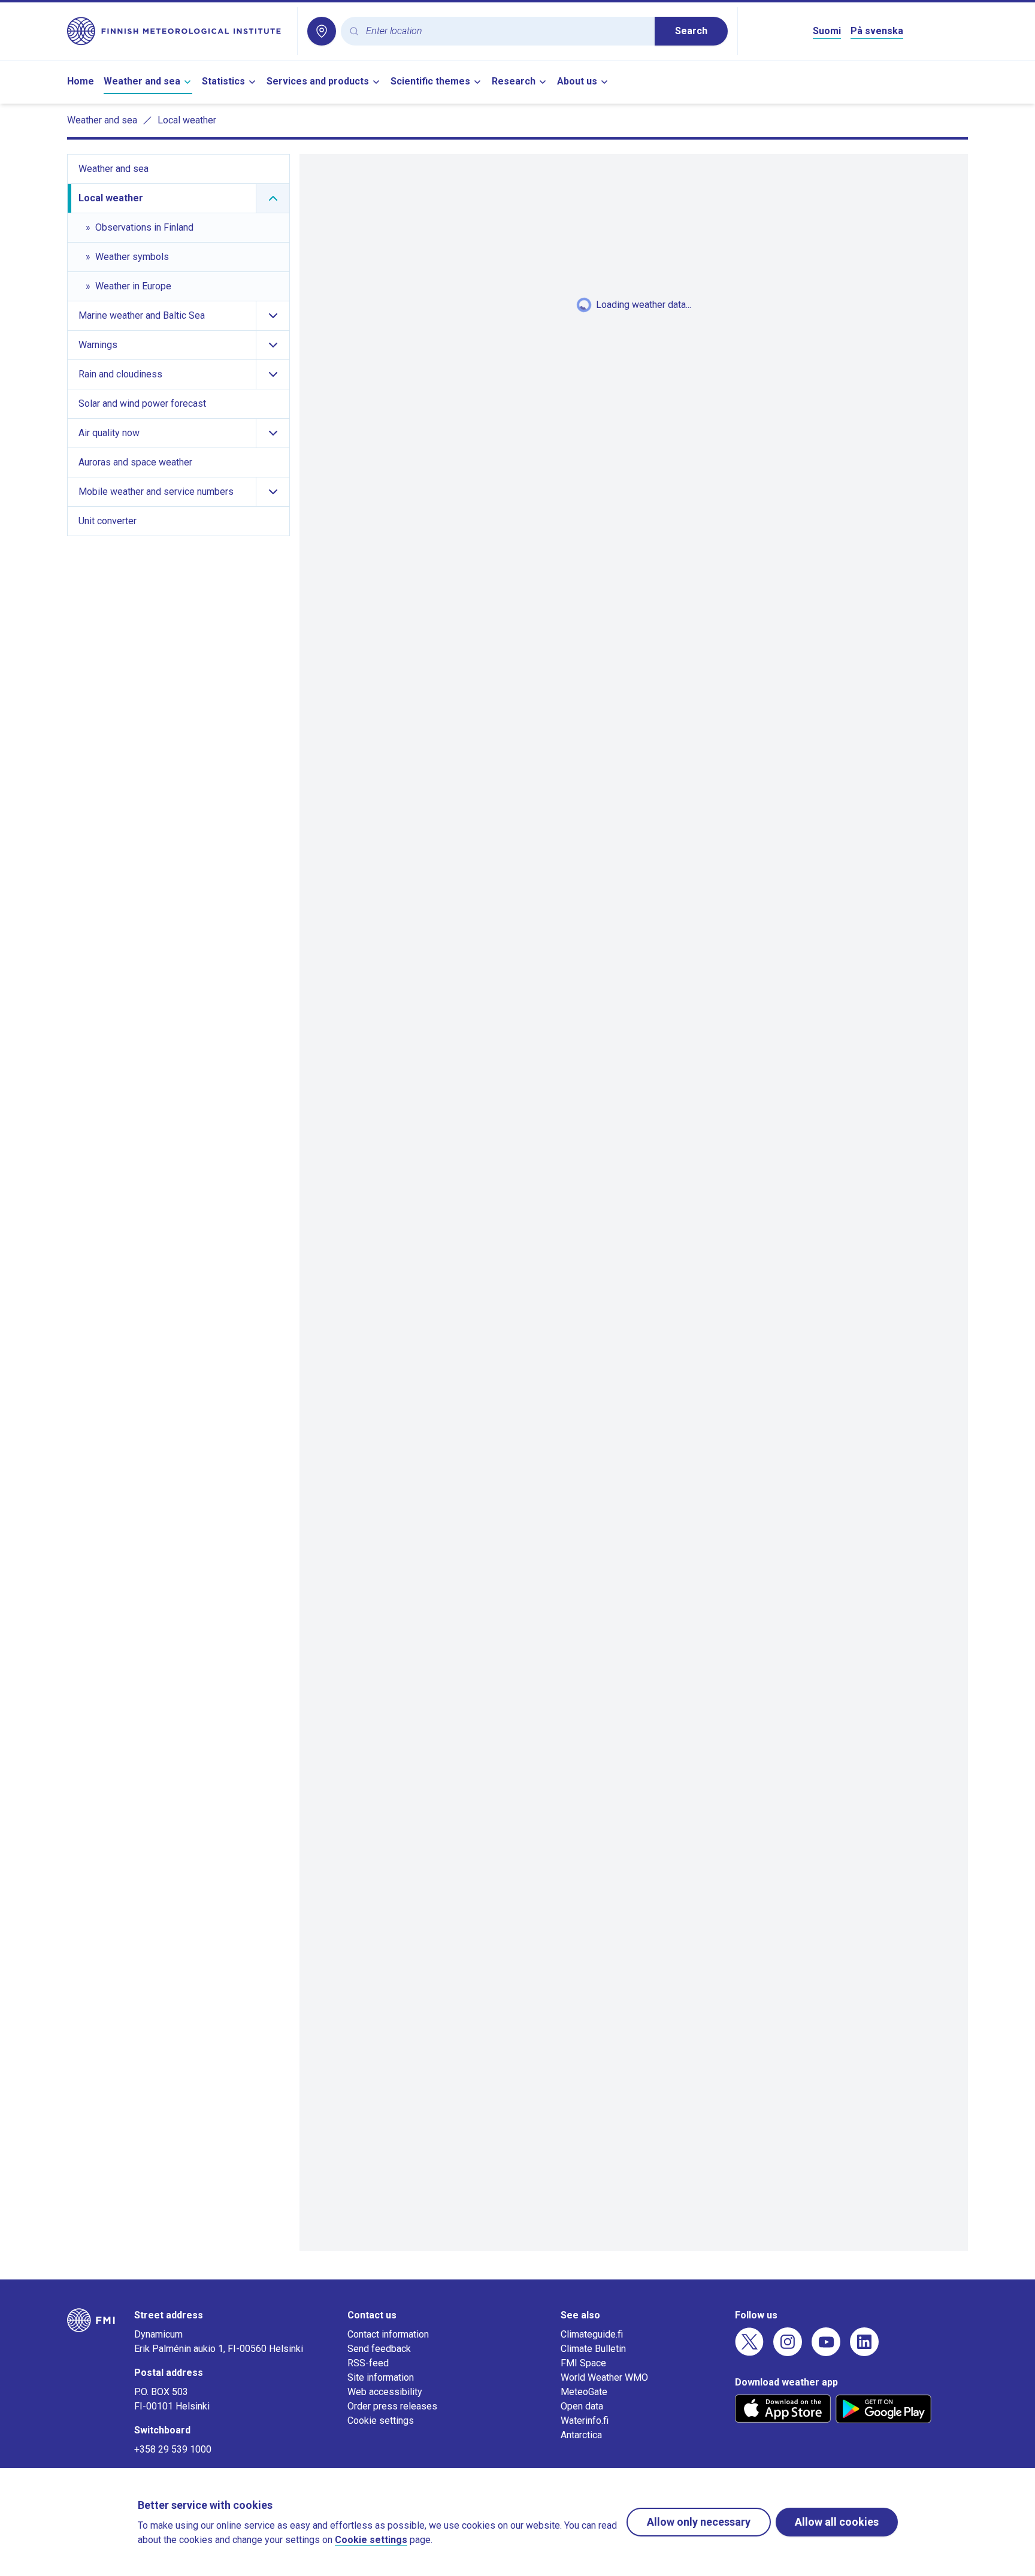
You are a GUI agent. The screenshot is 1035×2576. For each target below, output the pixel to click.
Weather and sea (142, 81)
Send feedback (379, 2349)
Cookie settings (381, 2421)
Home (81, 81)
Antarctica (581, 2435)
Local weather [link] (187, 120)
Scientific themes (430, 81)
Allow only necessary (699, 2522)
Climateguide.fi (592, 2334)
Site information (381, 2377)
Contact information (388, 2334)
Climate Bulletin (593, 2349)
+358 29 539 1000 (173, 2449)
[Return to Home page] (177, 31)
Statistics (223, 81)
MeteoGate (584, 2392)
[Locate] (322, 31)
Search (691, 31)
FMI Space (583, 2363)
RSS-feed (368, 2363)
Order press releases (392, 2406)
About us (577, 81)
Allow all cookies (837, 2522)
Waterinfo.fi (585, 2421)
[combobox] (506, 31)
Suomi (827, 31)
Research (514, 81)
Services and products (318, 81)
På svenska (877, 31)
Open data (582, 2406)
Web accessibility (385, 2392)
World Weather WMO (604, 2377)
